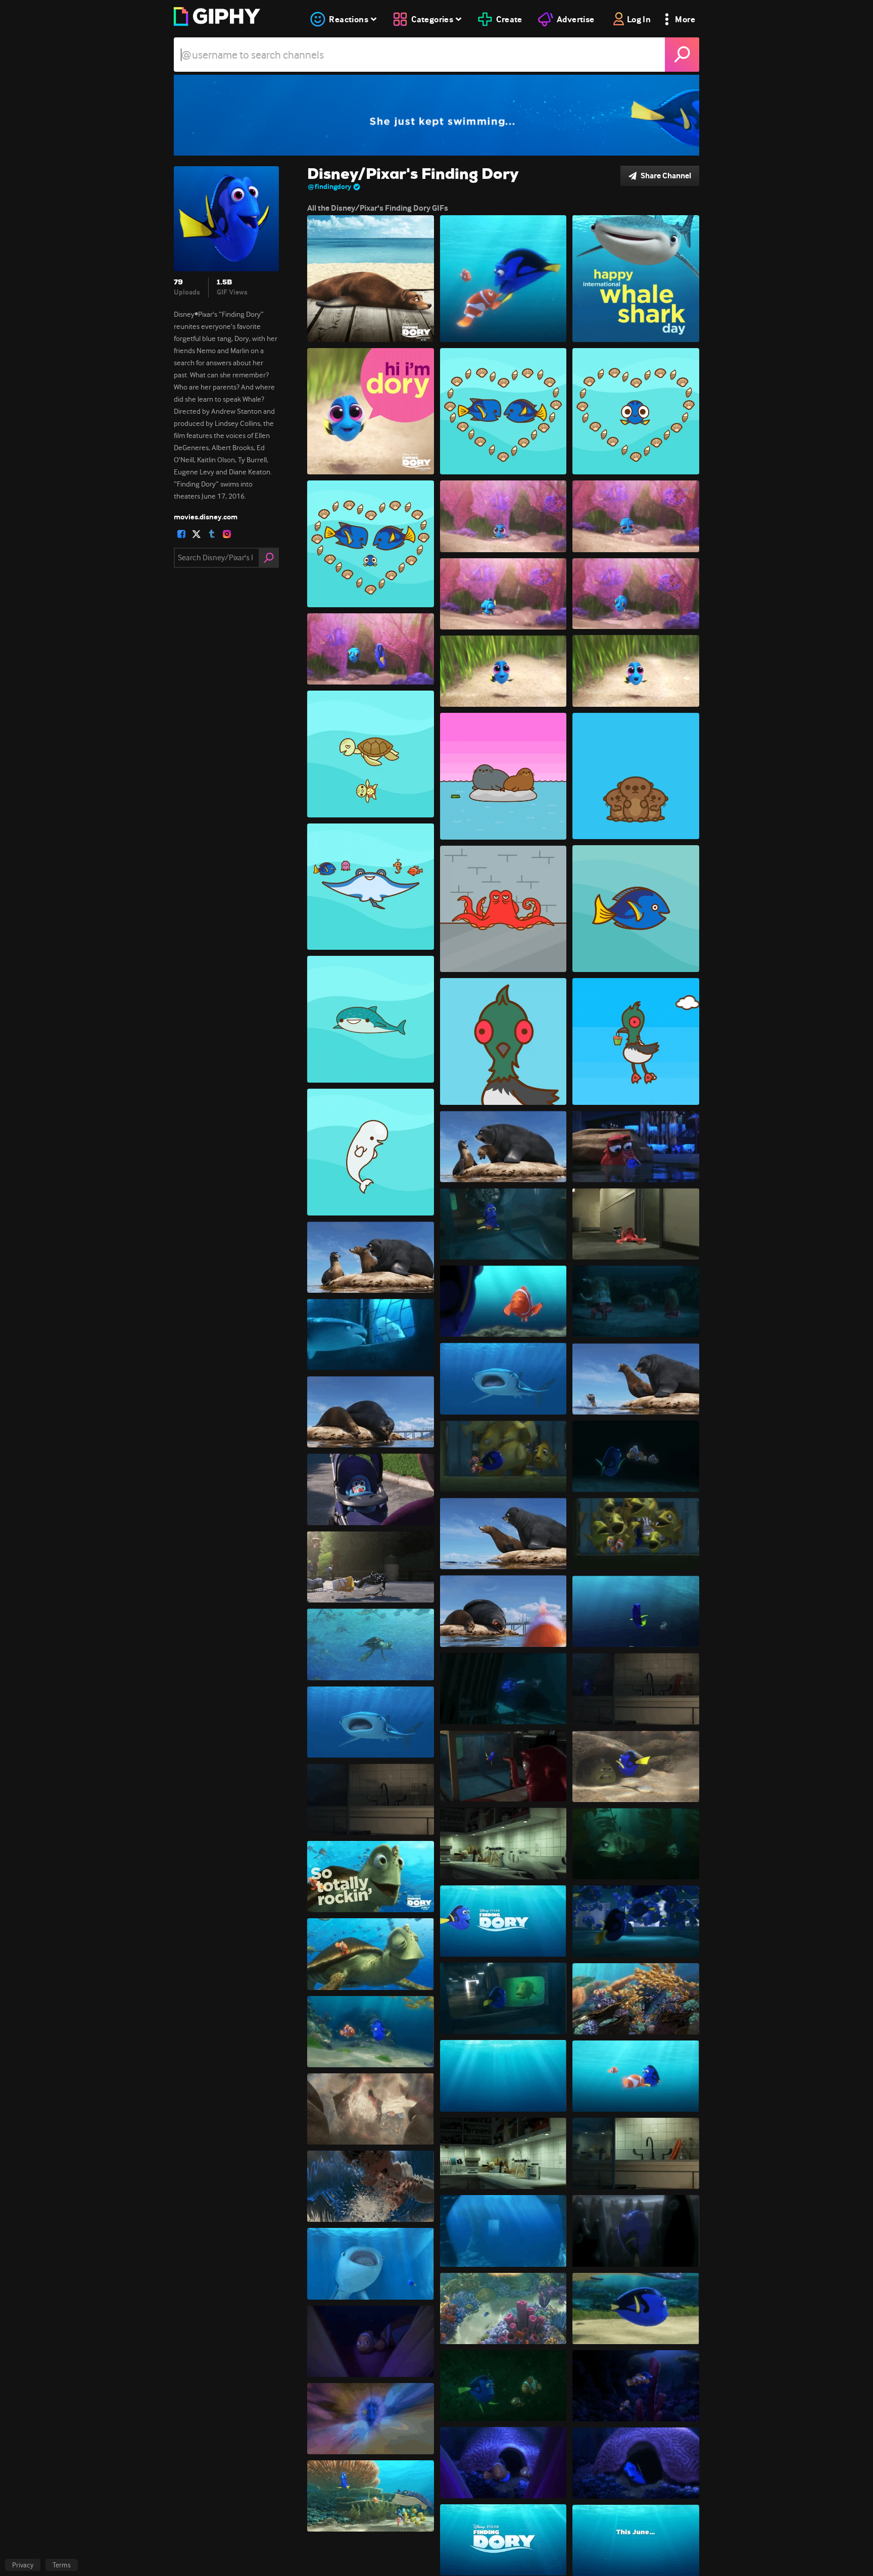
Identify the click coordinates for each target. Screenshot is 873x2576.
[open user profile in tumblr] (212, 534)
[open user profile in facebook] (181, 534)
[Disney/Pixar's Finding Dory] (437, 115)
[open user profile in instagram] (227, 534)
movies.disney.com (206, 517)
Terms (62, 2565)
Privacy (23, 2565)
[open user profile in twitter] (197, 534)
